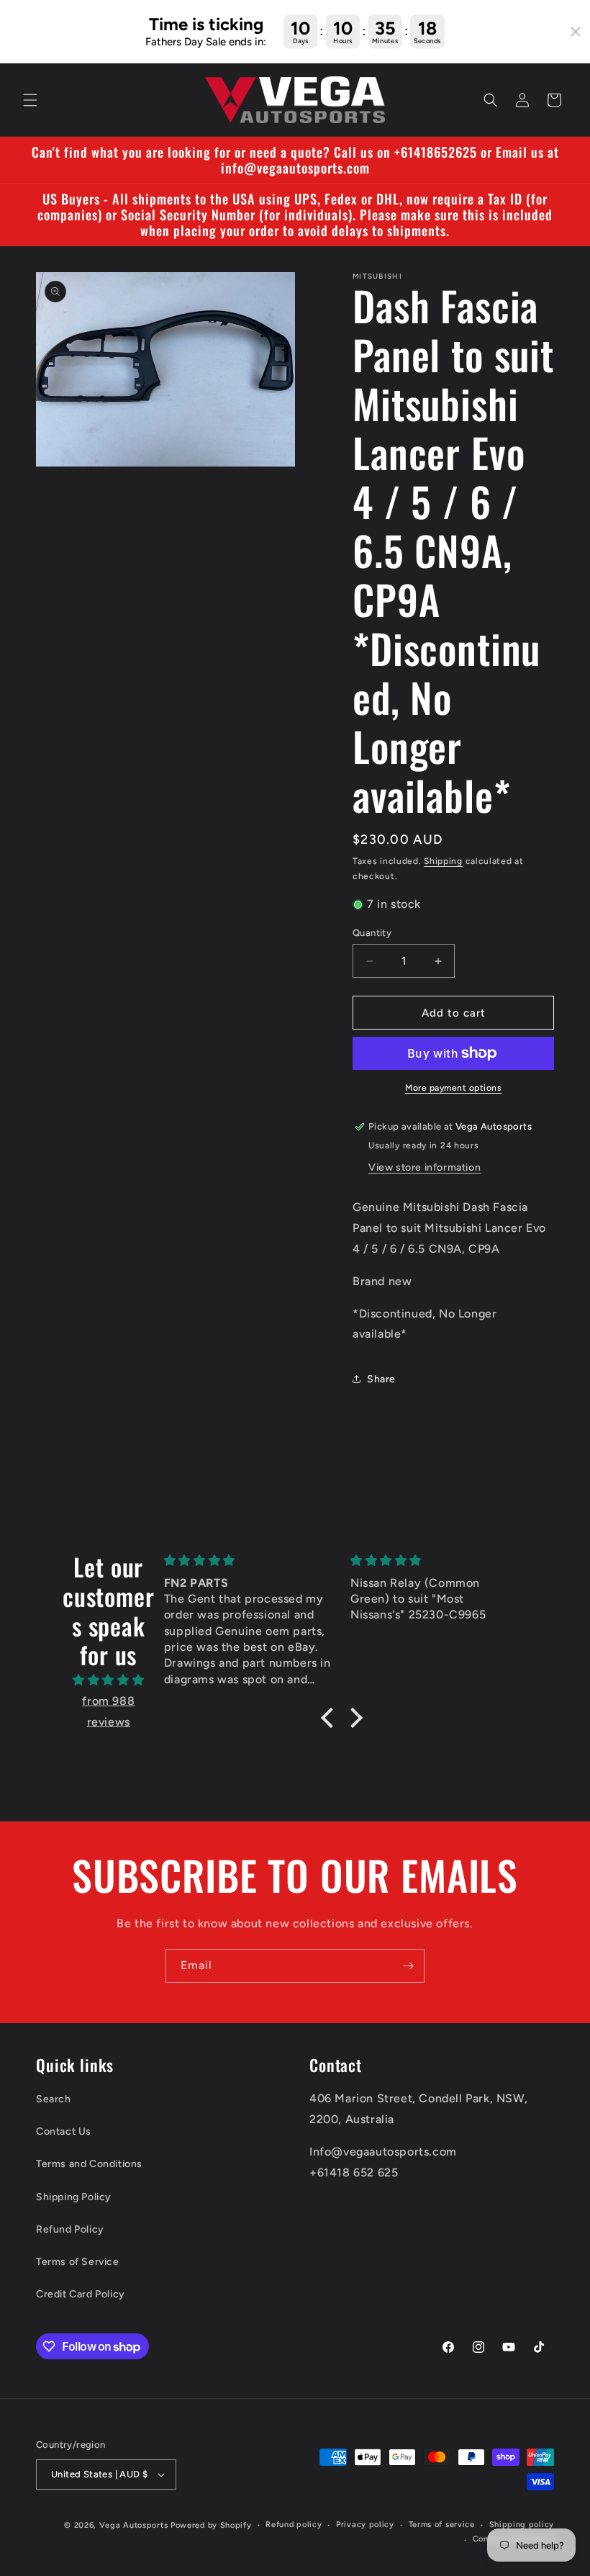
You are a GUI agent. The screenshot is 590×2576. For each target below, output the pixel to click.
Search (54, 2099)
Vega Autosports (134, 2525)
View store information (425, 1167)
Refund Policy (70, 2229)
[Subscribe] (408, 1966)
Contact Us (64, 2131)
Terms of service (442, 2525)
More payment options (453, 1088)
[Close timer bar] (576, 32)
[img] (109, 1680)
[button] (30, 100)
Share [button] (381, 1379)
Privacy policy (365, 2525)
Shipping (443, 861)
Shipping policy (522, 2525)
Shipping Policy (74, 2197)
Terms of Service (78, 2262)
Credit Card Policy (81, 2294)
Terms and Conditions (89, 2164)
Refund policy (294, 2525)
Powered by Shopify (211, 2525)
